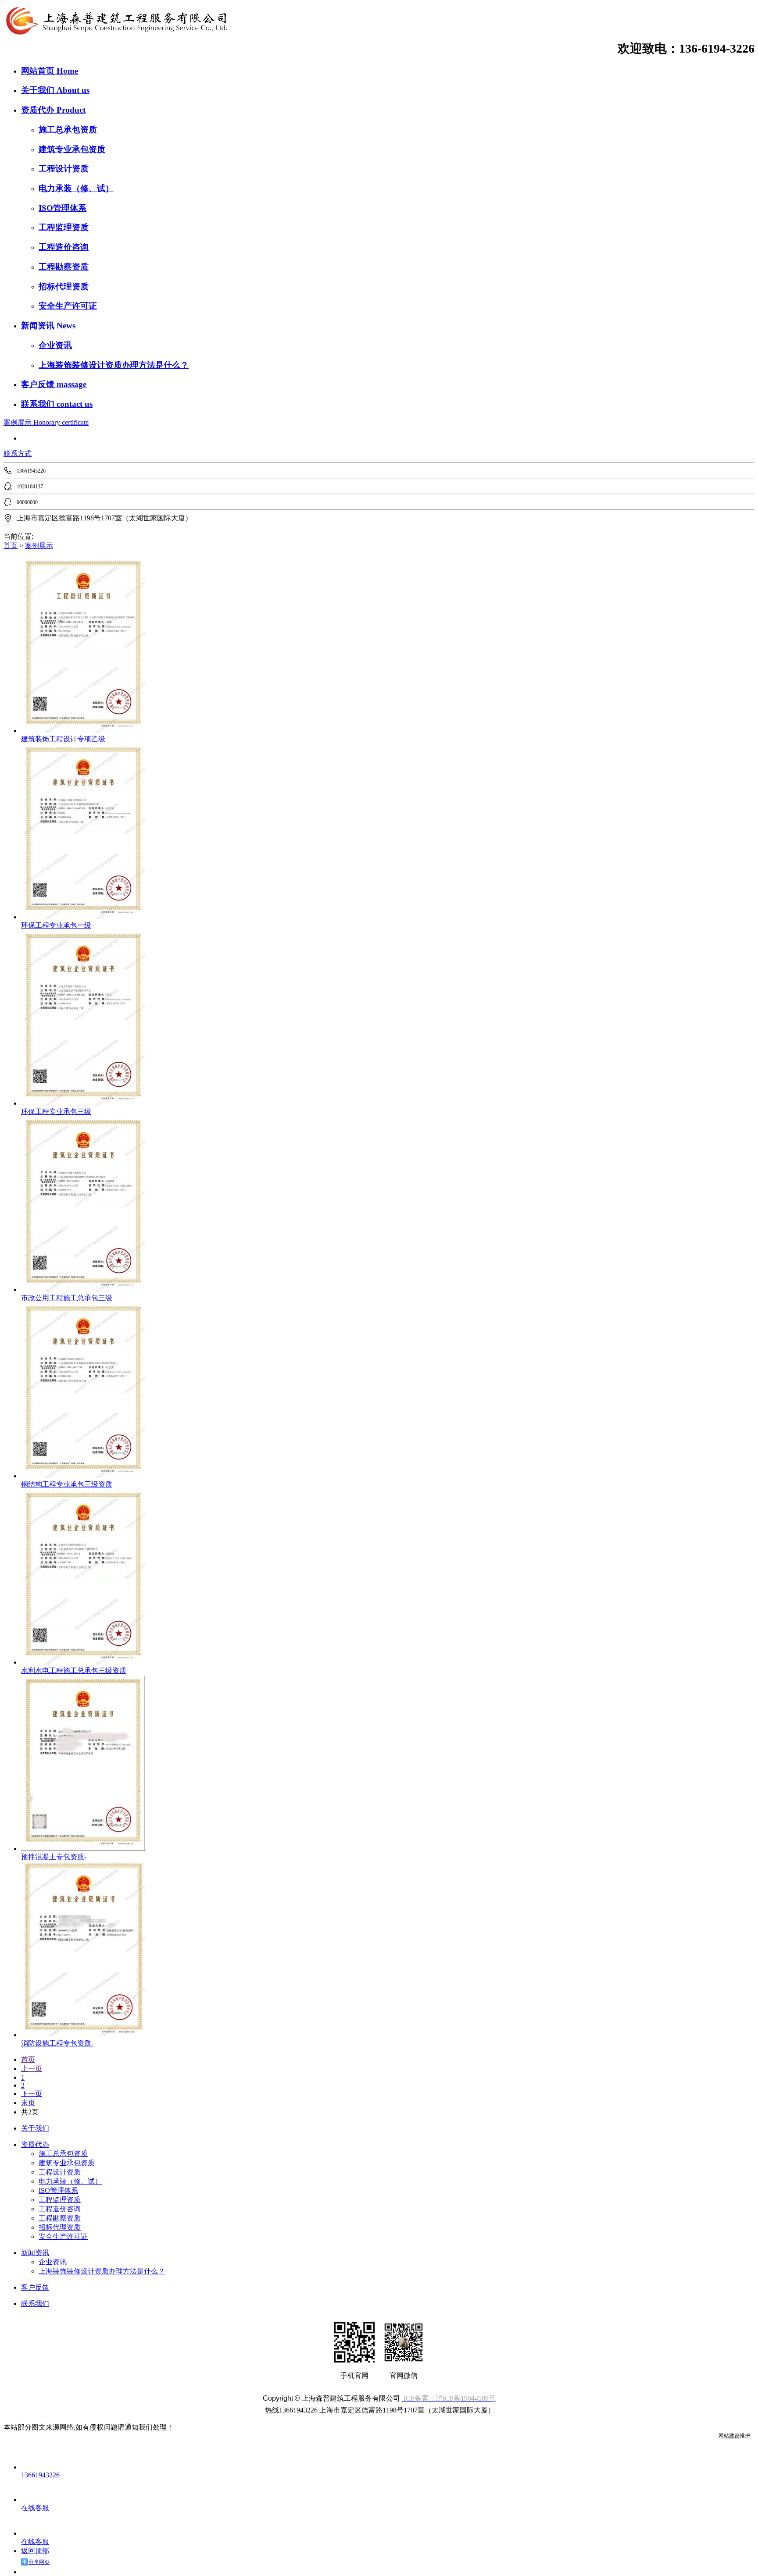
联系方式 (18, 454)
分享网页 (39, 2562)
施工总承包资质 (68, 130)
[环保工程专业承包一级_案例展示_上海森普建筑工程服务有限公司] (83, 917)
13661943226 (40, 2475)
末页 (28, 2103)
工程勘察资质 (64, 267)
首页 (11, 546)
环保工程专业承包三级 (56, 1112)
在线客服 (35, 2508)
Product (71, 110)
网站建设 (729, 2436)
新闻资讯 (39, 326)
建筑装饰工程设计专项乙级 (63, 739)
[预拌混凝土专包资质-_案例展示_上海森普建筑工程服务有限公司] (83, 1848)
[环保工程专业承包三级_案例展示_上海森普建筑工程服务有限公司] (83, 1103)
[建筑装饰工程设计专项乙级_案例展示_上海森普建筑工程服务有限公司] (83, 731)
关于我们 (39, 90)
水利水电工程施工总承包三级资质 (74, 1670)
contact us (75, 404)
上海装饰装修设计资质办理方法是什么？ (114, 365)
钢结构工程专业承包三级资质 (67, 1484)
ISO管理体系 (63, 208)
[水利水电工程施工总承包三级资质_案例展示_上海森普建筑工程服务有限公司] (83, 1662)
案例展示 (18, 422)
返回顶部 (35, 2551)
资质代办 (39, 110)
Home (67, 71)
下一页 (32, 2094)
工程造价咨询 (64, 247)
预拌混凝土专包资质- (54, 1857)
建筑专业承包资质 (72, 149)
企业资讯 (55, 345)
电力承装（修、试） (76, 188)
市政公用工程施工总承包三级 (67, 1298)
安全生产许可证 (68, 306)
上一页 (32, 2069)
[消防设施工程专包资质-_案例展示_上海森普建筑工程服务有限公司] (83, 2035)
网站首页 (39, 71)
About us (73, 90)
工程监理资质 (64, 227)
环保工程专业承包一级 (56, 925)
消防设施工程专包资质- (57, 2043)
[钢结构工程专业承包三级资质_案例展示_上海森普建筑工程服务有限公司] (83, 1476)
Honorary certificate (61, 422)
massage (72, 384)
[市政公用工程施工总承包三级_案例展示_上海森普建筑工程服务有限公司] (83, 1290)
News (66, 326)
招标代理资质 (64, 286)
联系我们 (39, 404)
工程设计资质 (64, 169)
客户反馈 (39, 384)
